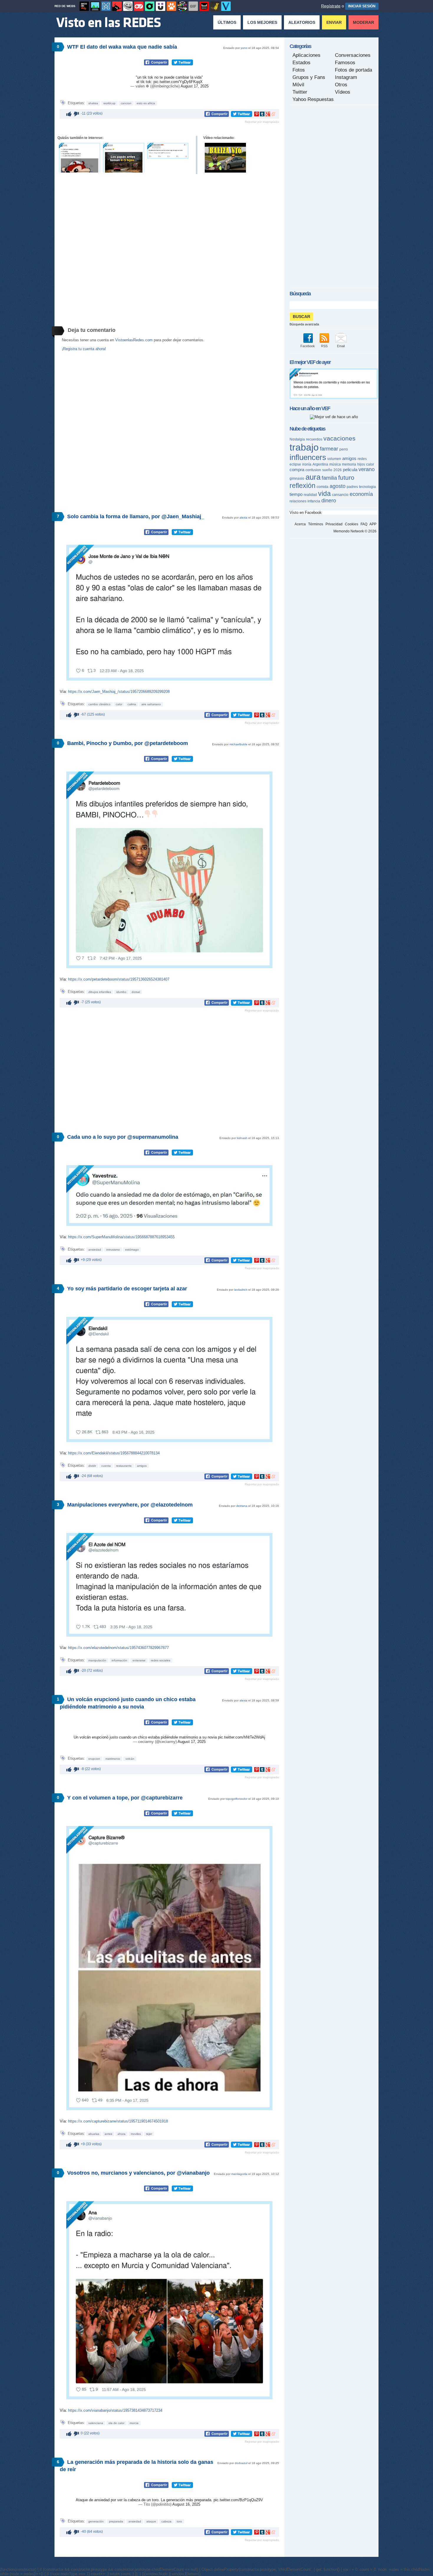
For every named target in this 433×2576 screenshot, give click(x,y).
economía (361, 494)
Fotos (299, 70)
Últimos (227, 22)
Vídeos (343, 92)
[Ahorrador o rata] (215, 6)
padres (352, 487)
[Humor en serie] (161, 6)
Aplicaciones (306, 55)
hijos (361, 464)
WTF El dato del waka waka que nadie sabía (122, 47)
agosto (338, 486)
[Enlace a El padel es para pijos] (168, 151)
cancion (126, 103)
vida (324, 494)
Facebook (308, 346)
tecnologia (367, 487)
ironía (307, 464)
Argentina (320, 464)
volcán (130, 1759)
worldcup (109, 103)
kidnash (242, 1138)
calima (132, 704)
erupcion (94, 1759)
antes (108, 2134)
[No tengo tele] (182, 6)
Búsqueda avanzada (304, 324)
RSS (324, 346)
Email (341, 346)
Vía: (64, 692)
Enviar (334, 22)
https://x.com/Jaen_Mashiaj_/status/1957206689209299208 (119, 692)
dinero (329, 501)
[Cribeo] (150, 6)
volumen (334, 459)
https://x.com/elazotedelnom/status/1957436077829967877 (118, 1648)
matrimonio (113, 1759)
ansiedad (95, 1250)
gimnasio (297, 479)
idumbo (121, 992)
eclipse (295, 464)
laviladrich (241, 1290)
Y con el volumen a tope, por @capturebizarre (125, 1798)
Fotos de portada (353, 70)
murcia (134, 2423)
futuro (346, 477)
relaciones (298, 501)
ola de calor (116, 2423)
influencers (308, 457)
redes (362, 459)
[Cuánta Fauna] (171, 6)
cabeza (166, 2521)
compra (297, 470)
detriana (242, 1506)
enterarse (139, 1660)
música (335, 464)
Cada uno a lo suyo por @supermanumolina (123, 1137)
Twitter (300, 92)
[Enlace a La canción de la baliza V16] (225, 158)
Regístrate (331, 6)
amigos (142, 1466)
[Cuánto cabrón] (128, 6)
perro (344, 449)
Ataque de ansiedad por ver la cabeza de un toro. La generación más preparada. (145, 2500)
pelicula (350, 470)
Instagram (346, 77)
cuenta (106, 1466)
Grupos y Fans (309, 77)
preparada (116, 2521)
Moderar (363, 22)
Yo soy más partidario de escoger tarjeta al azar (127, 1289)
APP (373, 524)
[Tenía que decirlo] (204, 6)
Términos (316, 524)
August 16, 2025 (186, 2504)
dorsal (136, 992)
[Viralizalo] (226, 6)
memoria (349, 464)
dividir (92, 1466)
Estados (301, 63)
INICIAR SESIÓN (362, 6)
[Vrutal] (139, 6)
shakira (93, 103)
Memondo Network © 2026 (355, 531)
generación (96, 2521)
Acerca (300, 524)
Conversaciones (353, 55)
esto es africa (146, 103)
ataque (151, 2521)
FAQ (364, 524)
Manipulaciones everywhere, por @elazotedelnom (130, 1505)
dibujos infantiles (100, 992)
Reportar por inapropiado (262, 122)
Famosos (345, 63)
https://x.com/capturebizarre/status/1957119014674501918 (118, 2121)
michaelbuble (238, 744)
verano (367, 469)
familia (329, 478)
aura (313, 477)
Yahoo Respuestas (313, 99)
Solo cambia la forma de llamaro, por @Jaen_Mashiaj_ (136, 516)
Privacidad (334, 524)
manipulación (97, 1660)
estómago (132, 1250)
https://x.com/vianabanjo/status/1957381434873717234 (115, 2410)
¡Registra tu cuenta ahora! (84, 349)
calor (119, 704)
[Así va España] (117, 6)
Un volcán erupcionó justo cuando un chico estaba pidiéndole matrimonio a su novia (128, 1703)
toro (179, 2521)
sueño (327, 470)
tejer (149, 2134)
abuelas (94, 2134)
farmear (329, 449)
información (119, 1660)
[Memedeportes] (106, 6)
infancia (314, 501)
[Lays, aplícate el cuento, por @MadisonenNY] (334, 398)
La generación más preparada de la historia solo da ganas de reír (137, 2466)
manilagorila (239, 2174)
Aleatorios (302, 22)
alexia (243, 518)
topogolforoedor (237, 1799)
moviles (136, 2134)
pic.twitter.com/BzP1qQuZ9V (238, 2500)
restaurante (124, 1466)
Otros (341, 85)
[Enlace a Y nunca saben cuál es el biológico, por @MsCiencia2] (124, 158)
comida (323, 487)
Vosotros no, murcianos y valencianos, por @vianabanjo (138, 2173)
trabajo (304, 447)
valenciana (96, 2423)
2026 (338, 470)
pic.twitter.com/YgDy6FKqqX (178, 82)
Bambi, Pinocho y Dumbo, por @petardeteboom (128, 743)
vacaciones (339, 438)
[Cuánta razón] (95, 6)
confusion (313, 470)
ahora (122, 2134)
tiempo (296, 494)
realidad (310, 495)
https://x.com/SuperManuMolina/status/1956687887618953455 (121, 1237)
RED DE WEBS (65, 6)
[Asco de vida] (84, 6)
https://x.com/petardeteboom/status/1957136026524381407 (119, 979)
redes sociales (161, 1660)
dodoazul (241, 2463)
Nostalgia (297, 439)
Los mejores (262, 22)
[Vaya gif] (193, 6)
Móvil (298, 85)
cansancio (340, 495)
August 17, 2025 (195, 86)
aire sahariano (151, 704)
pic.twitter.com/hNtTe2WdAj (242, 1737)
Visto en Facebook (306, 513)
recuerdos (314, 439)
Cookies (352, 524)
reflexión (303, 486)
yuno (244, 48)
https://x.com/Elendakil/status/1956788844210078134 (114, 1453)
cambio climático (99, 704)
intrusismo (113, 1250)
